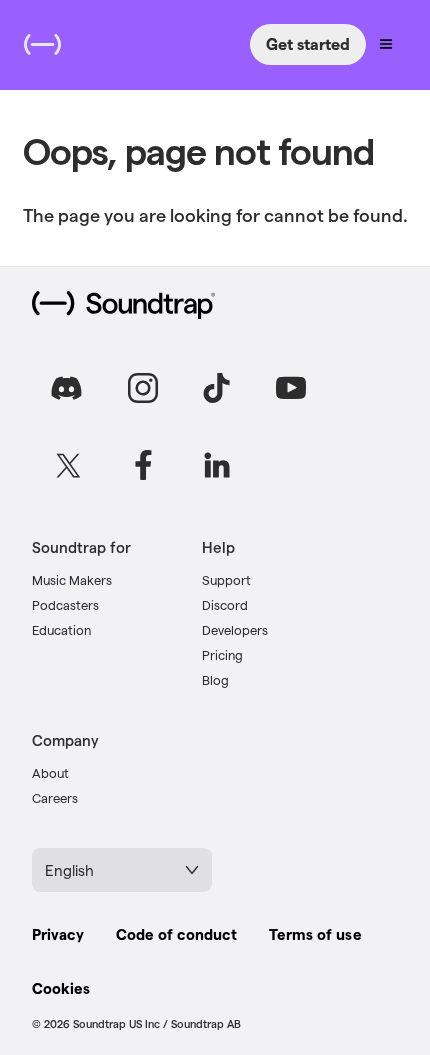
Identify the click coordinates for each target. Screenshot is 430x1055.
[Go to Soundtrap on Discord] (69, 388)
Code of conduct (176, 934)
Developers (235, 629)
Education (61, 629)
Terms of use (315, 934)
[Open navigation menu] (386, 44)
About (50, 772)
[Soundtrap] (123, 305)
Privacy (58, 934)
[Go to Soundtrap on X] (69, 465)
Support (226, 579)
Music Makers (72, 579)
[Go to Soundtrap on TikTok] (217, 388)
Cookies (61, 988)
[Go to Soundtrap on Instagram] (143, 388)
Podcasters (65, 604)
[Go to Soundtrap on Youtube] (291, 388)
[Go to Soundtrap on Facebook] (143, 465)
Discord (225, 604)
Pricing (222, 654)
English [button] (69, 870)
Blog (215, 679)
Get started (308, 43)
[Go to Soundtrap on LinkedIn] (217, 465)
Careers (55, 797)
